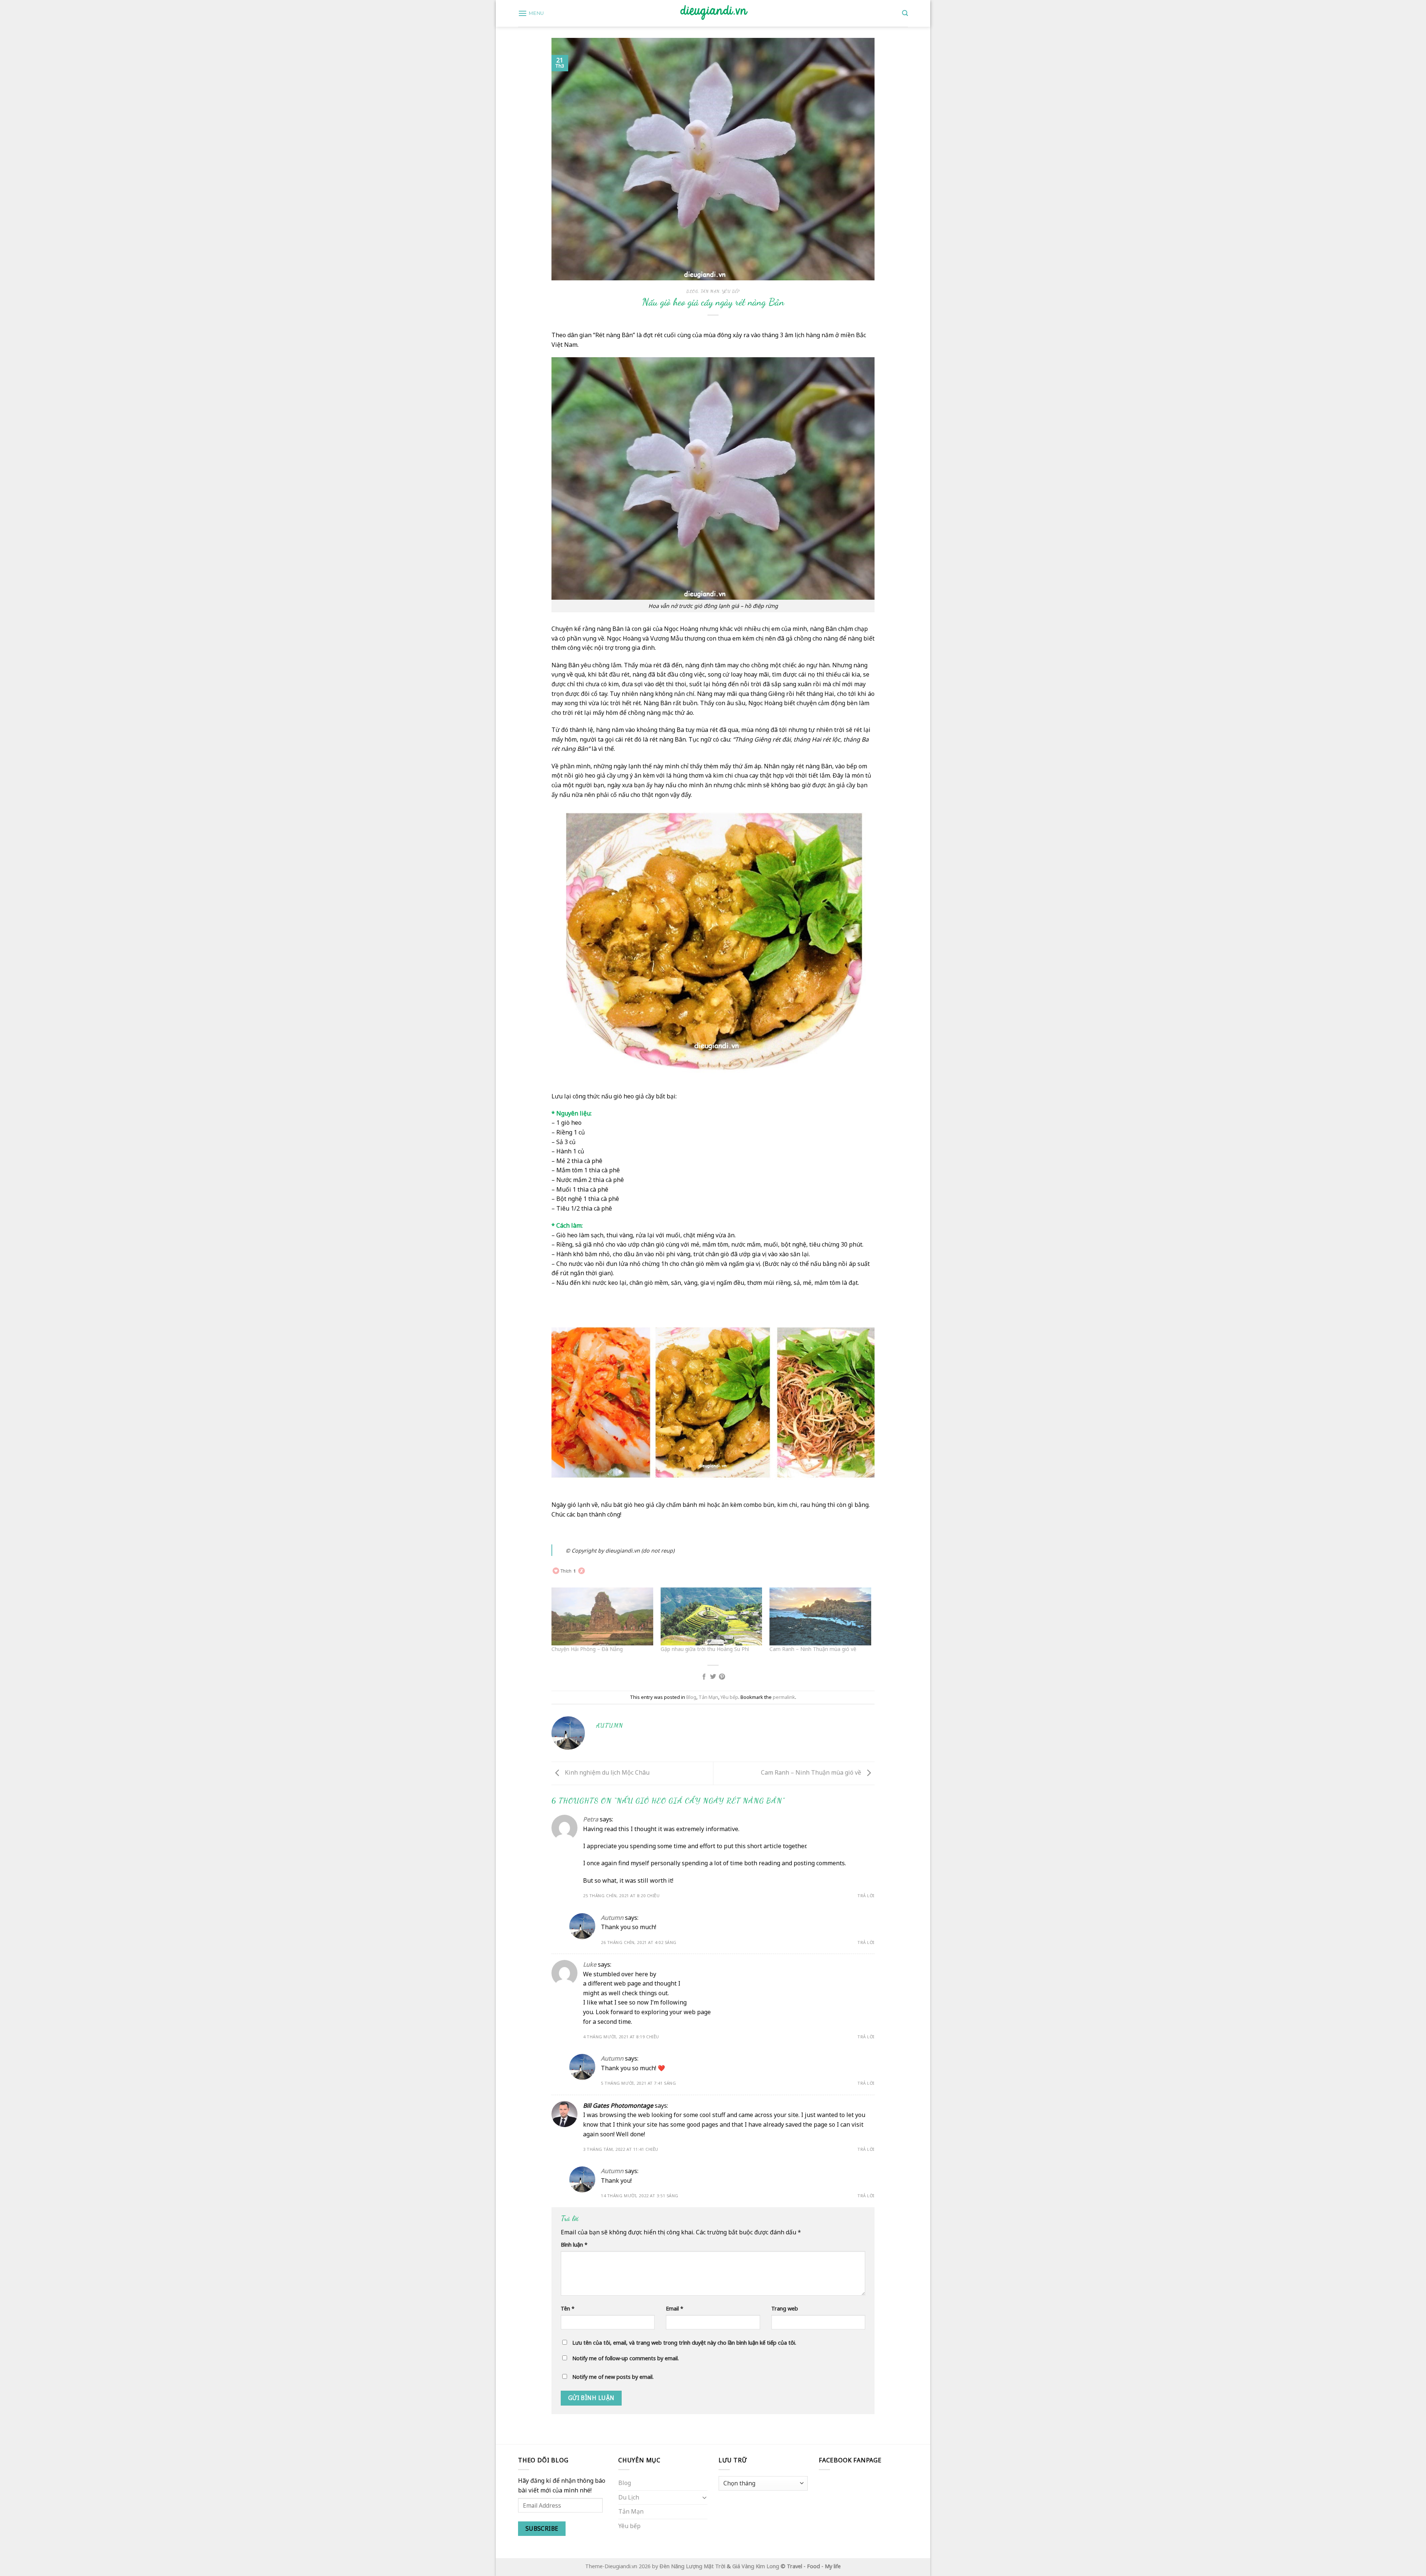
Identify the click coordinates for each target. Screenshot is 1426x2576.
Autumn (612, 1918)
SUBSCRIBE (542, 2528)
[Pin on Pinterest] (722, 1677)
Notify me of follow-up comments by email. (626, 2358)
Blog (692, 291)
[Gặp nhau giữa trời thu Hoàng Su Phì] (712, 1616)
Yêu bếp (731, 291)
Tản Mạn (710, 291)
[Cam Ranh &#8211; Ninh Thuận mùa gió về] (820, 1616)
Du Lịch (629, 2497)
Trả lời (866, 1896)
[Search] (905, 13)
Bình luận (574, 2245)
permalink (784, 1697)
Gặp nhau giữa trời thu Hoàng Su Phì (705, 1649)
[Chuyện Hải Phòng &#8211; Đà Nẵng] (602, 1616)
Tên (568, 2308)
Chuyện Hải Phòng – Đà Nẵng (587, 1649)
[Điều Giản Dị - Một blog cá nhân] (713, 13)
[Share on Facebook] (704, 1677)
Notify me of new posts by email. (613, 2377)
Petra (591, 1819)
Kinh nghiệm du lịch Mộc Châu (606, 1773)
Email (675, 2308)
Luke (590, 1964)
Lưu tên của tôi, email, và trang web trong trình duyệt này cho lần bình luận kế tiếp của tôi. (684, 2343)
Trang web (785, 2308)
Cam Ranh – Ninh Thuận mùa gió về (813, 1649)
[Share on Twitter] (713, 1677)
